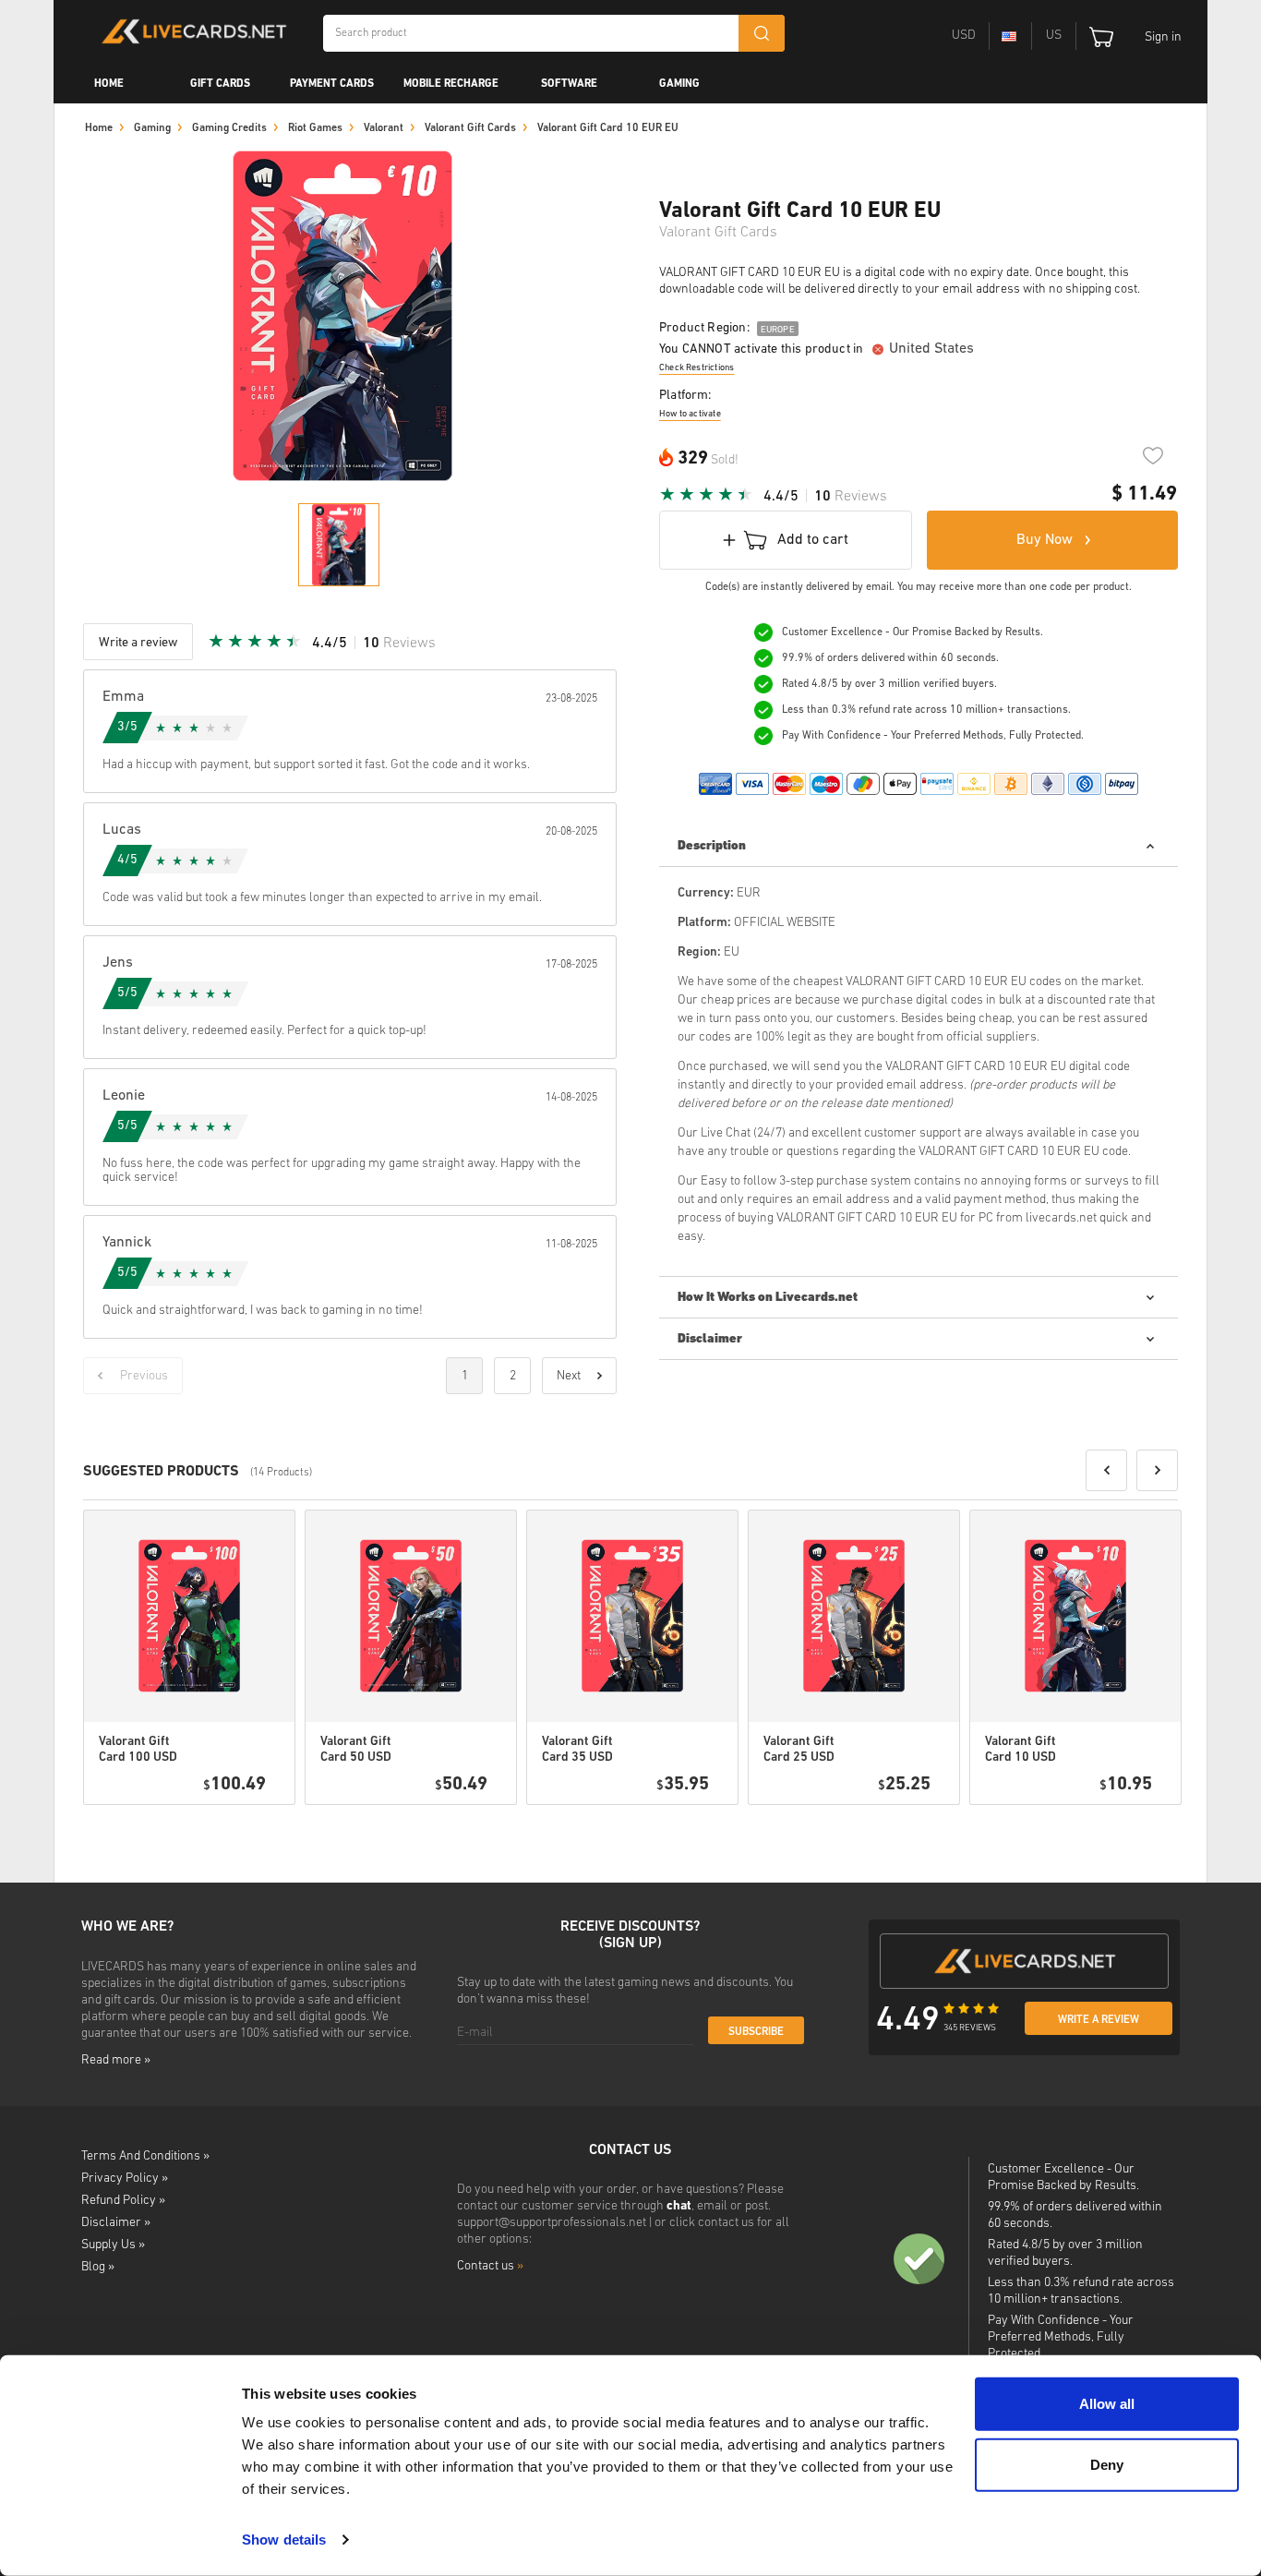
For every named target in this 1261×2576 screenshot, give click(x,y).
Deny (1107, 2464)
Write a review (1099, 2020)
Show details (284, 2540)
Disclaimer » (116, 2223)
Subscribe (756, 2032)
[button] (1106, 1470)
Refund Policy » (123, 2201)
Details (228, 1828)
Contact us (490, 2266)
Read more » (116, 2060)
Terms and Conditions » (145, 2156)
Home (109, 84)
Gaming (679, 84)
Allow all (1107, 2404)
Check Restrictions (697, 368)
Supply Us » (113, 2245)
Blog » (98, 2267)
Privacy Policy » (125, 2179)
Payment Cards (332, 84)
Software (569, 84)
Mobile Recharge (451, 84)
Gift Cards (220, 84)
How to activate (690, 414)
